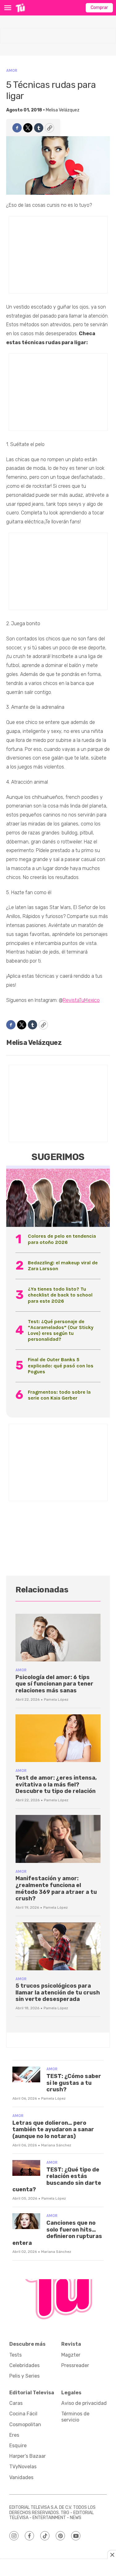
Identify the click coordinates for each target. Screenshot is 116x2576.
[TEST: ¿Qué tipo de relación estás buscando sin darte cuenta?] (26, 2168)
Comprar (99, 8)
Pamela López (56, 1699)
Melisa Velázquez (63, 110)
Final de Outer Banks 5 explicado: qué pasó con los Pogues (61, 1365)
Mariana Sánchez (56, 2145)
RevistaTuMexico (81, 1000)
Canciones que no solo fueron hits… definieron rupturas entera (57, 2233)
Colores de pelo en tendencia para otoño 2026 (62, 1239)
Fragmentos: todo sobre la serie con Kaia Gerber (59, 1395)
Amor (12, 70)
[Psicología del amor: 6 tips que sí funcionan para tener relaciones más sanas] (58, 1638)
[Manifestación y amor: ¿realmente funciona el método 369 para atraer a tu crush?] (58, 1839)
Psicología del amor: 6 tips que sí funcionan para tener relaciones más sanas (54, 1684)
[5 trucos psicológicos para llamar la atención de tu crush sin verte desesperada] (58, 1946)
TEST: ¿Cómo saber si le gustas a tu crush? (74, 2083)
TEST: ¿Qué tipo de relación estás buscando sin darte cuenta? (57, 2180)
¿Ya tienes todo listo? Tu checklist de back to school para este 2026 (60, 1295)
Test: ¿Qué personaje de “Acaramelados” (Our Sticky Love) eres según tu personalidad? (61, 1330)
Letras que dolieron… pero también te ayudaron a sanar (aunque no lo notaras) (53, 2130)
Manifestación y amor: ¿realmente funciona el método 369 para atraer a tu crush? (56, 1888)
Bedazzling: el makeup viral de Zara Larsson (63, 1266)
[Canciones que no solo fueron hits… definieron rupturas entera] (26, 2221)
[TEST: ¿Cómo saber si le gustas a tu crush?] (26, 2074)
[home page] (20, 8)
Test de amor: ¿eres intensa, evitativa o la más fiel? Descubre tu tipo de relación (56, 1784)
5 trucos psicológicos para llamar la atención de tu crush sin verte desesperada (58, 1992)
